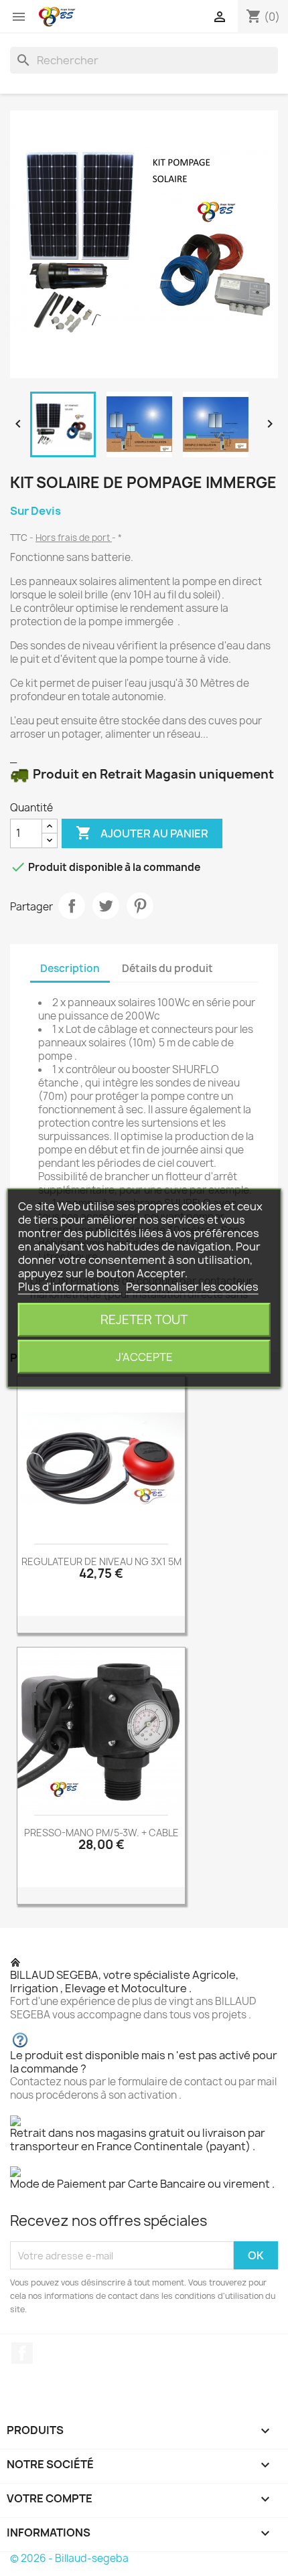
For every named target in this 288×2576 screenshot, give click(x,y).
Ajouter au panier (142, 833)
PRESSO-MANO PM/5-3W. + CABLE (101, 1833)
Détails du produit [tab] (167, 968)
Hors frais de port (74, 538)
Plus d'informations (70, 1287)
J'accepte (144, 1357)
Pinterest (140, 906)
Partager (72, 906)
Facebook (22, 2353)
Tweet (106, 906)
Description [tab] (70, 968)
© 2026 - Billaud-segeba (69, 2558)
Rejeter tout (144, 1320)
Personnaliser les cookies (192, 1287)
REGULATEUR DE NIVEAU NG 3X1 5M (101, 1561)
